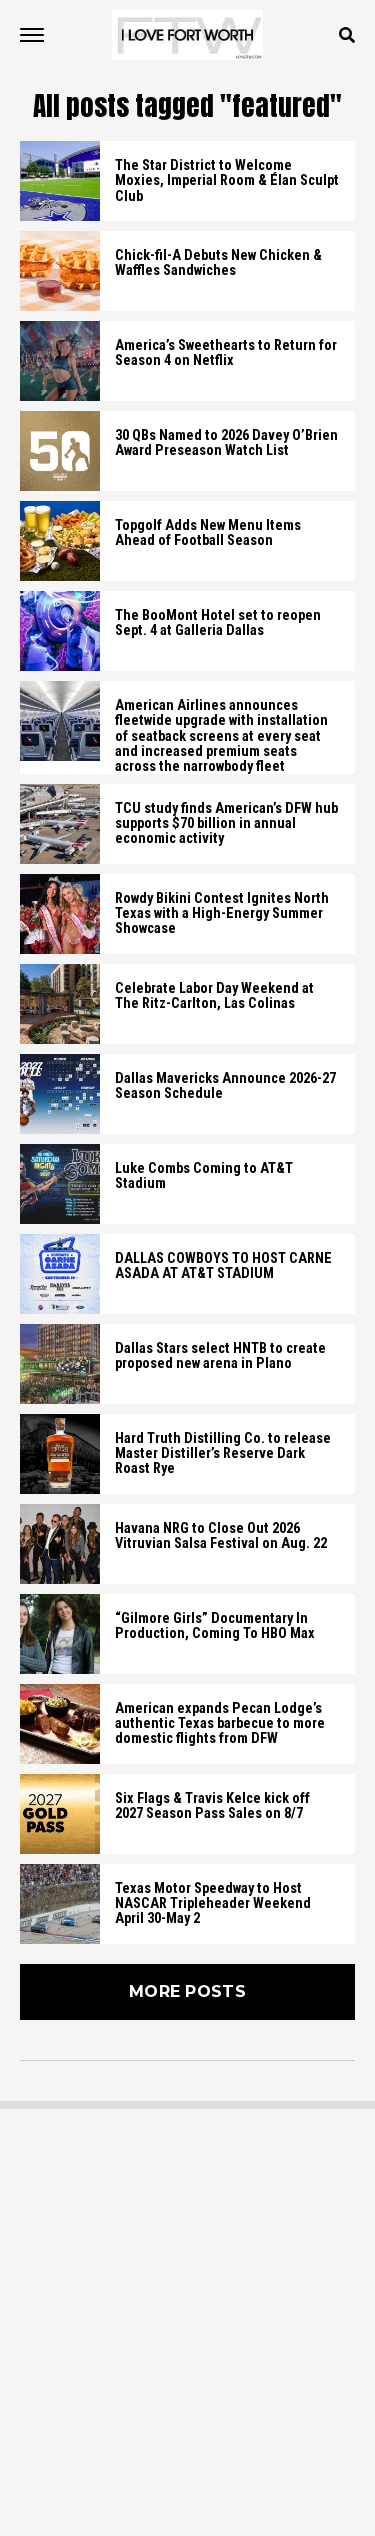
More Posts (187, 1991)
